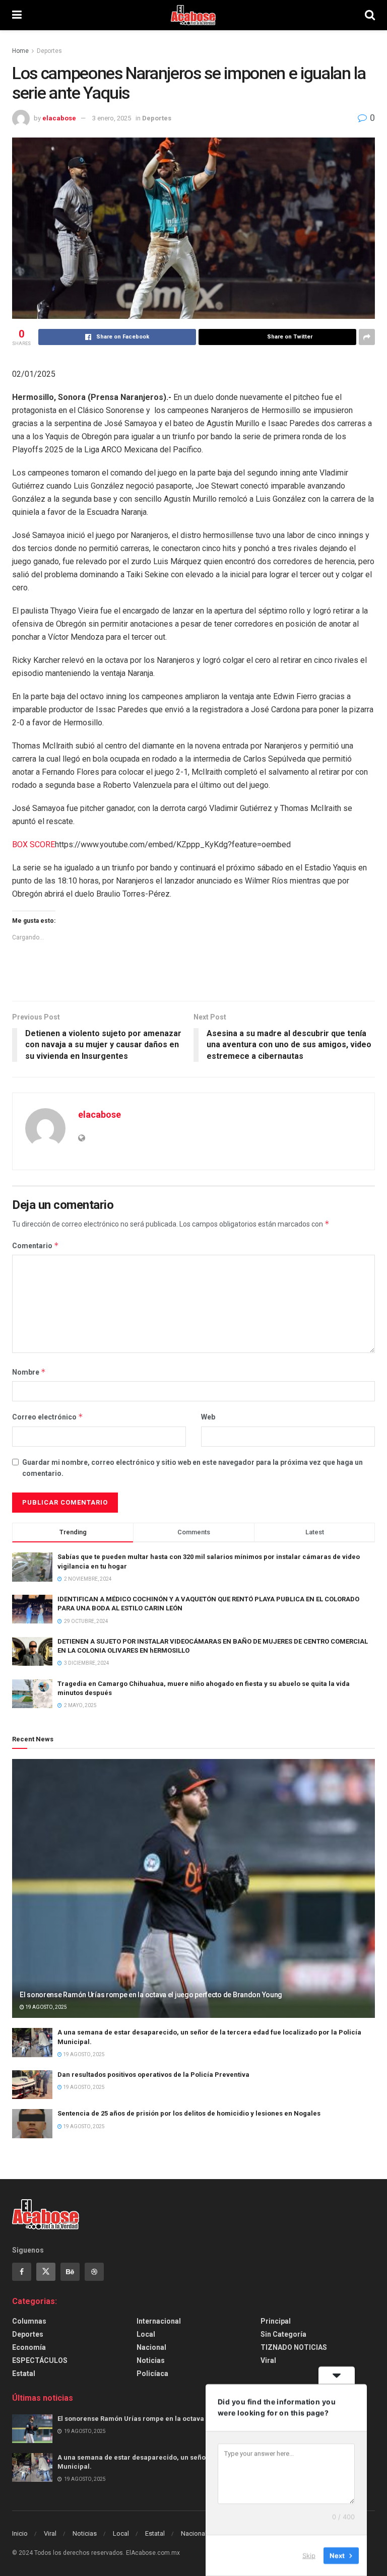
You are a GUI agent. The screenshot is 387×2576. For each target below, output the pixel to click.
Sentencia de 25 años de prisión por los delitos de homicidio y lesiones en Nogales (189, 2113)
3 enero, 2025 (112, 118)
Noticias (151, 2360)
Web (208, 1417)
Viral (268, 2360)
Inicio (20, 2533)
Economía (29, 2347)
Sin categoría (283, 2334)
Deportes (49, 51)
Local (146, 2334)
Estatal (24, 2374)
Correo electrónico (48, 1417)
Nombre (29, 1372)
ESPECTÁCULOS (40, 2360)
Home (20, 51)
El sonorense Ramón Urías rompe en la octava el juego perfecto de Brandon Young (151, 1995)
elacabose (59, 118)
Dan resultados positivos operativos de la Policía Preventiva (153, 2075)
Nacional (151, 2347)
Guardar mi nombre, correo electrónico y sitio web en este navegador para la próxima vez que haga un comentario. (192, 1468)
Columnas (29, 2321)
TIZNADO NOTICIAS (294, 2347)
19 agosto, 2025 (46, 2007)
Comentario (36, 1245)
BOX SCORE (34, 844)
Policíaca (152, 2374)
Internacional (159, 2321)
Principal (276, 2321)
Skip (309, 2555)
